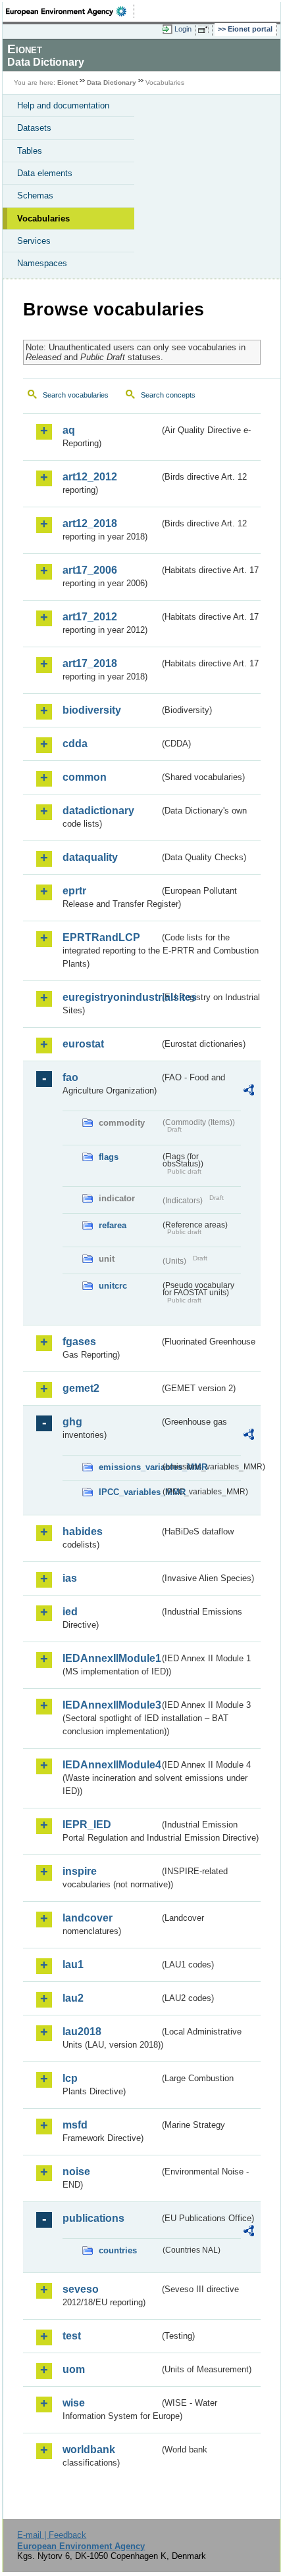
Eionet (67, 82)
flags (109, 1157)
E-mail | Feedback (52, 2535)
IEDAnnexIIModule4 (111, 1765)
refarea (113, 1225)
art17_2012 (90, 617)
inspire (80, 1871)
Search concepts (168, 395)
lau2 (73, 1998)
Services (34, 241)
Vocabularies (43, 218)
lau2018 (82, 2032)
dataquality (90, 857)
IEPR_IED (87, 1825)
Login (183, 29)
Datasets (34, 128)
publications (93, 2218)
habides (83, 1531)
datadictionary (98, 811)
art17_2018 (90, 663)
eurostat (83, 1044)
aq (69, 430)
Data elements (45, 173)
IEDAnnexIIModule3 (111, 1705)
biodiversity (92, 710)
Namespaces (42, 263)
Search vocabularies (76, 395)
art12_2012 (90, 477)
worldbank (89, 2449)
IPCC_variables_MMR (129, 1492)
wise (74, 2403)
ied (70, 1612)
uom (74, 2369)
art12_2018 (90, 523)
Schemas (35, 195)
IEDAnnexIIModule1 (111, 1658)
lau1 (73, 1965)
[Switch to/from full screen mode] (205, 30)
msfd (75, 2125)
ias (70, 1578)
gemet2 (81, 1388)
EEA (70, 11)
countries (118, 2250)
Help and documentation (63, 105)
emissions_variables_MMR (129, 1467)
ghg (72, 1422)
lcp (70, 2078)
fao (70, 1077)
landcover (88, 1918)
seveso (81, 2289)
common (85, 777)
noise (76, 2172)
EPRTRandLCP (101, 937)
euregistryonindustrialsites (111, 997)
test (72, 2336)
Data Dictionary (112, 82)
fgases (79, 1342)
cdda (75, 744)
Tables (30, 151)
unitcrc (113, 1286)
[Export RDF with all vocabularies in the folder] (249, 1092)
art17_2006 (90, 570)
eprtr (74, 891)
